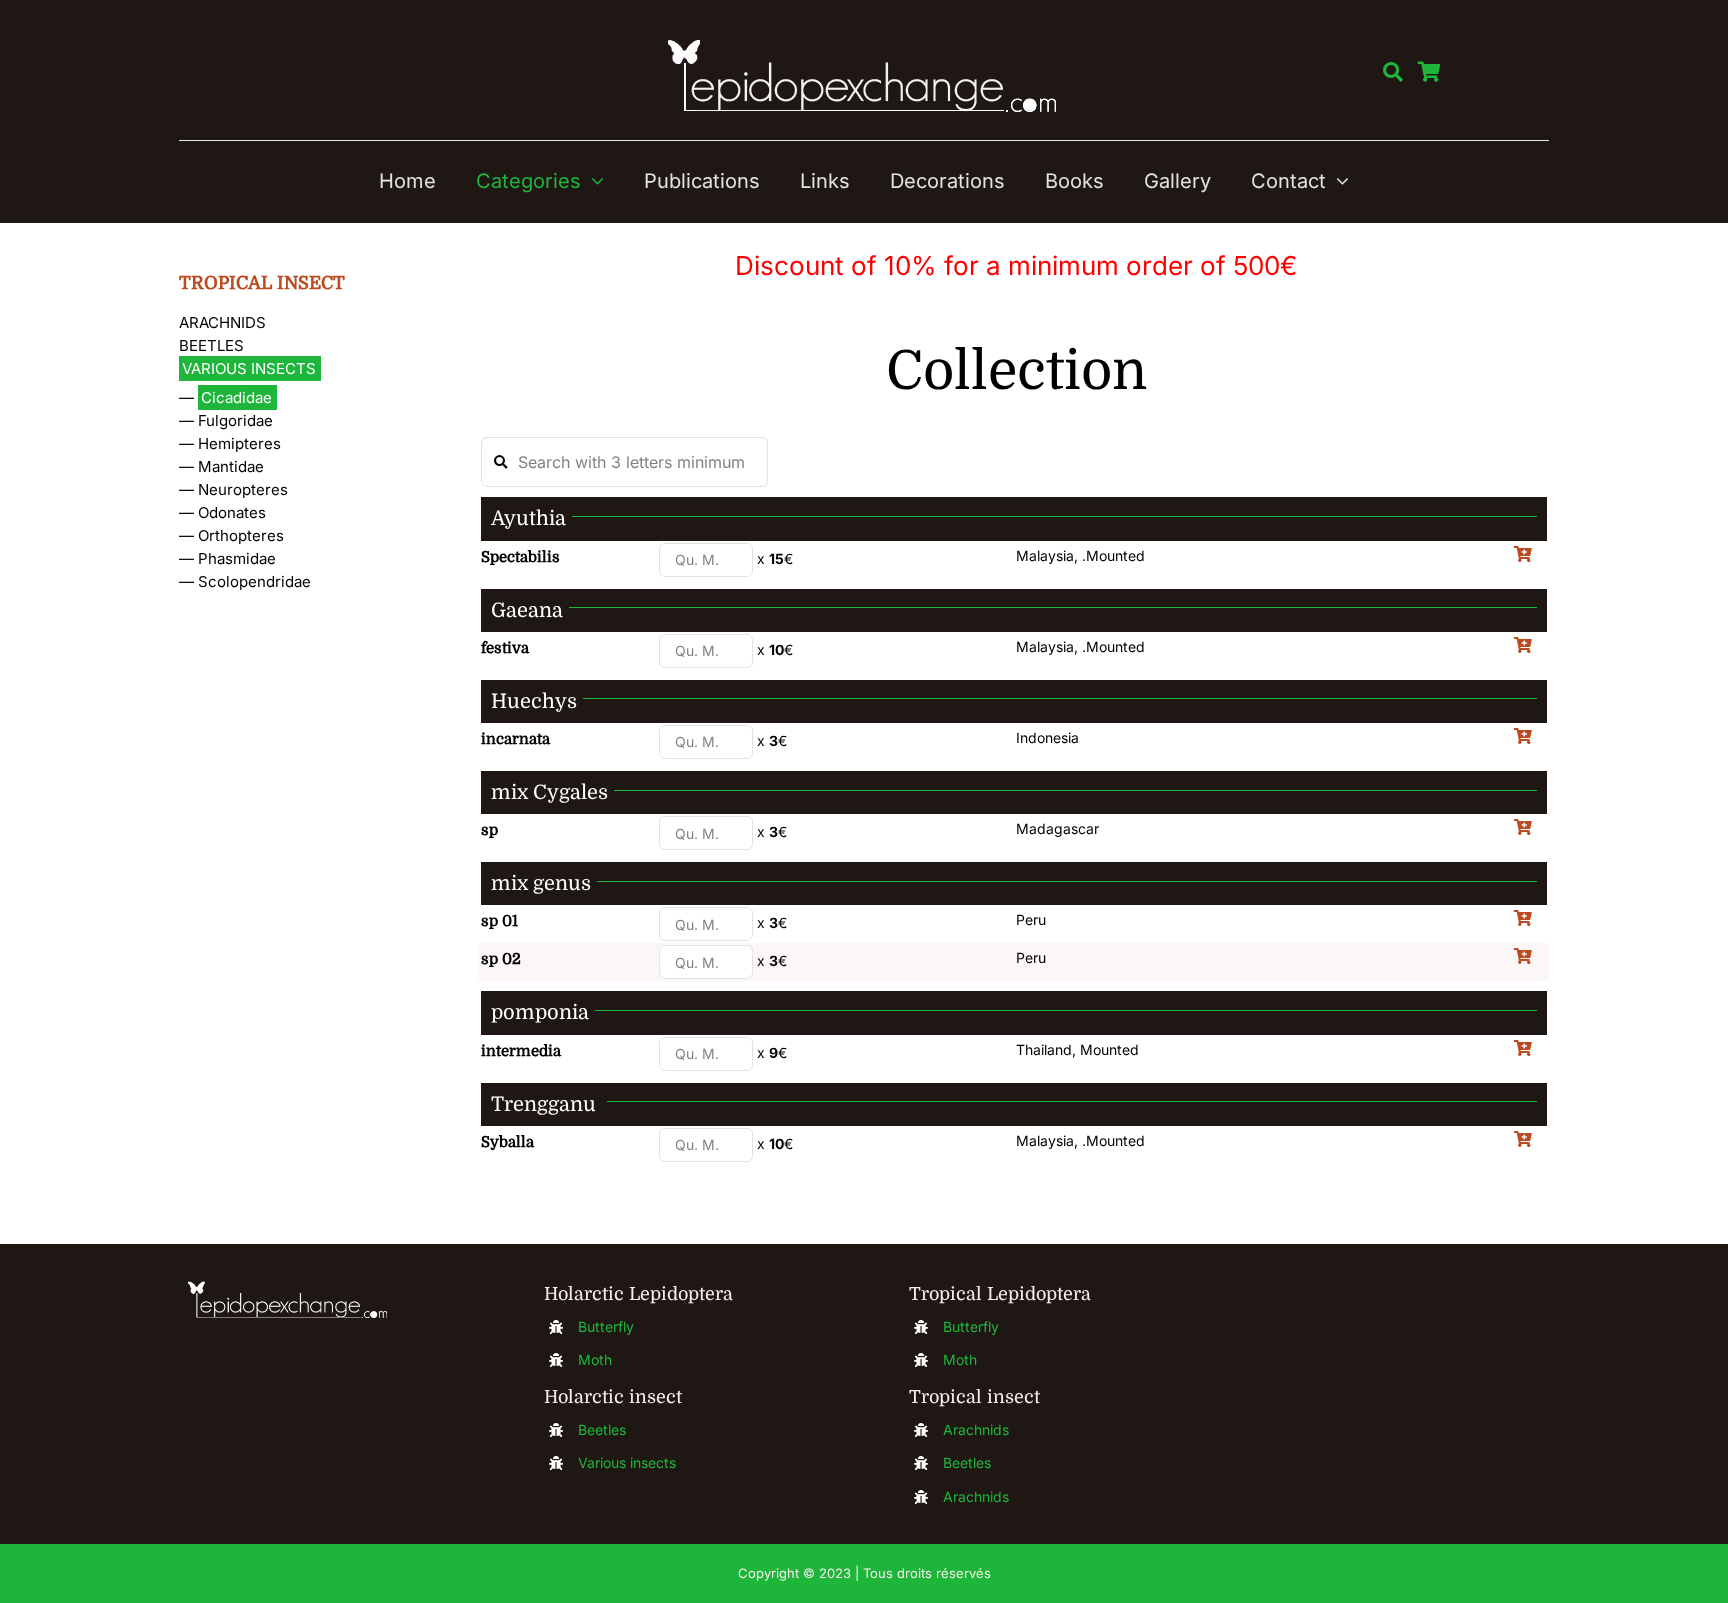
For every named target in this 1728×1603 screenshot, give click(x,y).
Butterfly (606, 1326)
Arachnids (976, 1429)
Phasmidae (237, 558)
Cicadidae (236, 397)
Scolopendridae (254, 581)
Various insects (627, 1462)
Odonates (232, 512)
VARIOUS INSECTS (249, 368)
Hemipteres (239, 443)
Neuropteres (243, 489)
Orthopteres (241, 535)
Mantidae (231, 466)
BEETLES (211, 345)
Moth (595, 1359)
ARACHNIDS (222, 322)
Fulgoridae (235, 420)
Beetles (602, 1429)
